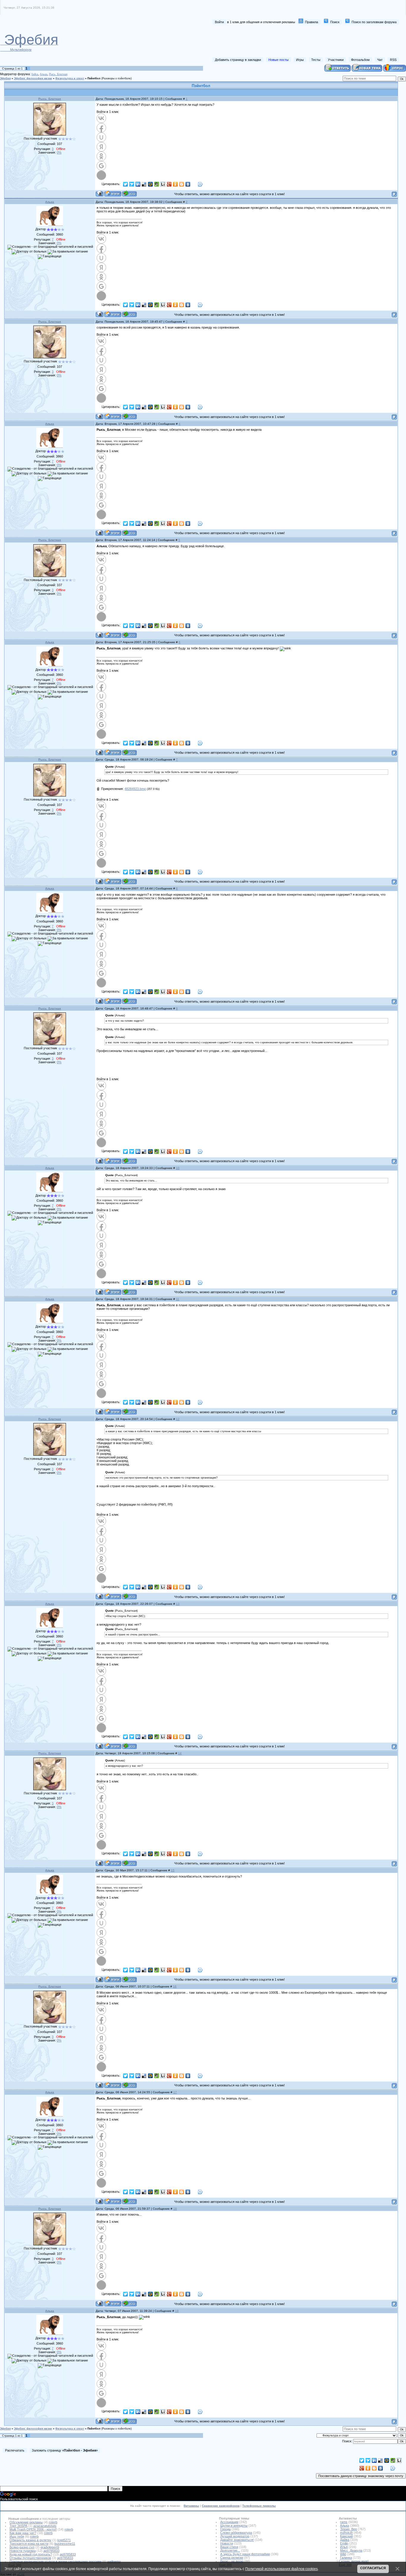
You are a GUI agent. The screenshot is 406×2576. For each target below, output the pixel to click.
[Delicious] (144, 184)
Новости (227, 2543)
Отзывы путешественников (30, 2558)
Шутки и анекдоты (234, 2525)
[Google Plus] (169, 184)
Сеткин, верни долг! (354, 2561)
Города (225, 2529)
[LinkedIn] (138, 184)
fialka (35, 74)
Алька (44, 74)
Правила (311, 22)
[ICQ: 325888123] (129, 314)
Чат (380, 60)
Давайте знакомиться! (237, 2540)
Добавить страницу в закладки (238, 60)
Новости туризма (23, 2551)
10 (178, 1168)
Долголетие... (230, 2550)
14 (180, 1753)
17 (175, 2092)
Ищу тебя (17, 2536)
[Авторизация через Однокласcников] (101, 156)
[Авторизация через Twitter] (101, 175)
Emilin (344, 2543)
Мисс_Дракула (351, 2550)
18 (175, 2209)
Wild (343, 2554)
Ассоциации (229, 2522)
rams (344, 2522)
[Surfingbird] (132, 184)
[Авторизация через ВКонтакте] (101, 118)
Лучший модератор (235, 2536)
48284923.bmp (135, 789)
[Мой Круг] (200, 184)
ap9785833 (51, 2551)
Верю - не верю (232, 2561)
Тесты (316, 60)
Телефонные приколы (259, 2506)
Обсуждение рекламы (26, 2522)
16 (175, 1986)
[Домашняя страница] (113, 194)
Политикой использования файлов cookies (281, 2569)
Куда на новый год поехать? (31, 2554)
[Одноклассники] (176, 184)
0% (59, 152)
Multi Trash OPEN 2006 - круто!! (33, 2529)
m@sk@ (346, 2533)
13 (178, 1604)
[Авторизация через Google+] (101, 166)
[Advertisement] (290, 41)
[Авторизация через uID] (101, 137)
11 (178, 1299)
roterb (53, 2522)
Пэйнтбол (94, 78)
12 (178, 1419)
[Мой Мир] (151, 184)
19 (177, 2311)
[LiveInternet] (163, 184)
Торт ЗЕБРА (18, 2526)
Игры (300, 60)
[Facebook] (194, 184)
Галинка (346, 2558)
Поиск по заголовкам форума (374, 22)
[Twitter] (126, 184)
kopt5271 (64, 2540)
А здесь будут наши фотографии (245, 2554)
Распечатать (15, 2450)
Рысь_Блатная (58, 74)
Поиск (335, 22)
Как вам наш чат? (23, 2533)
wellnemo (114, 2561)
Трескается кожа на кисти (29, 2544)
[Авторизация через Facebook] (101, 128)
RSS (393, 60)
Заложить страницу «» (65, 2450)
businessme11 (65, 2544)
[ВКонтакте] (188, 184)
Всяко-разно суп (22, 2547)
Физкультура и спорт (70, 78)
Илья (344, 2547)
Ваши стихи (229, 2547)
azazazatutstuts (45, 2526)
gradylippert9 (50, 2547)
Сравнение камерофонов (221, 2506)
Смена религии (232, 2558)
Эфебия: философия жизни (33, 78)
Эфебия (5, 78)
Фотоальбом (360, 60)
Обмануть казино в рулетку (30, 2540)
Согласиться (373, 2568)
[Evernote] (157, 184)
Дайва (345, 2540)
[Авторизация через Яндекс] (101, 147)
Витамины (191, 2506)
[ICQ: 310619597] (129, 194)
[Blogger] (182, 184)
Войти (219, 22)
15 (173, 1870)
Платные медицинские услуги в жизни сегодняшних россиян (55, 2561)
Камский (346, 2536)
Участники (336, 60)
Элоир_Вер (348, 2529)
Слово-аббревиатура (236, 2533)
